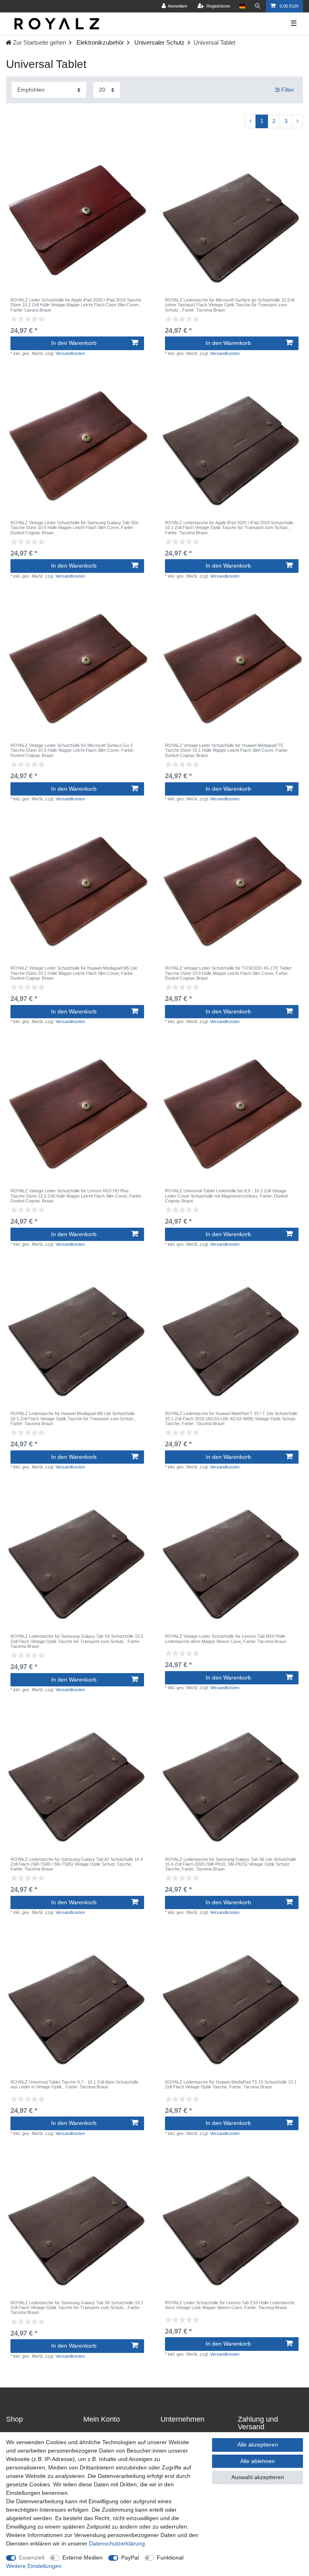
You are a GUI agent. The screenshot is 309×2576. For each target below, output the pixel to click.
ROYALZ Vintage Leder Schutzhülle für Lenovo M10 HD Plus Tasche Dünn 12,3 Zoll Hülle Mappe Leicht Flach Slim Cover (76, 1196)
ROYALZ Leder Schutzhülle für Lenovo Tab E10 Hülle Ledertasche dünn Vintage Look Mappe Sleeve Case (230, 2305)
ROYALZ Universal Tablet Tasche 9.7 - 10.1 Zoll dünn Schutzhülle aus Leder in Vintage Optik (74, 2084)
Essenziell (32, 2558)
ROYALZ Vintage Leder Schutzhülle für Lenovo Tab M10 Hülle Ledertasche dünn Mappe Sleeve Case (226, 1639)
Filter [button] (288, 90)
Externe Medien (82, 2558)
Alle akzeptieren (258, 2445)
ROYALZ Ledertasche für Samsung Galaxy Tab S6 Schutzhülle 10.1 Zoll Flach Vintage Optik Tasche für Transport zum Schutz (77, 2308)
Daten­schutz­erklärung (117, 2543)
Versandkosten (70, 353)
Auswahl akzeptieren (258, 2477)
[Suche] (258, 6)
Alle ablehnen (257, 2461)
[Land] (242, 6)
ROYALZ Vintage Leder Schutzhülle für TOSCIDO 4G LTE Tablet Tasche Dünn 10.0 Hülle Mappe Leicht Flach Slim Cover (228, 973)
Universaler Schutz (159, 42)
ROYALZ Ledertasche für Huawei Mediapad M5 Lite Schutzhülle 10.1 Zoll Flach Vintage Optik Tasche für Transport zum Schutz (73, 1418)
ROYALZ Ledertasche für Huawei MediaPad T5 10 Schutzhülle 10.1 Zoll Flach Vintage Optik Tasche (231, 2084)
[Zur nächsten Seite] (297, 121)
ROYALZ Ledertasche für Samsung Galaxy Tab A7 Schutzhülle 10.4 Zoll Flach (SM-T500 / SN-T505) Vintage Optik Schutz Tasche (77, 1864)
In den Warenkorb (74, 343)
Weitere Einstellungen (34, 2566)
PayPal (130, 2558)
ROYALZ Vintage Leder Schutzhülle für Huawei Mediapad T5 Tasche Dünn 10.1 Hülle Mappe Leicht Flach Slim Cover (227, 750)
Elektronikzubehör (99, 42)
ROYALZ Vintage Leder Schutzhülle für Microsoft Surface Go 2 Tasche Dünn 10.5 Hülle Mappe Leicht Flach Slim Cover (72, 750)
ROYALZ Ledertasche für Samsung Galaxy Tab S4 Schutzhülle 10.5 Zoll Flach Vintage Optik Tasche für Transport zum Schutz (77, 1641)
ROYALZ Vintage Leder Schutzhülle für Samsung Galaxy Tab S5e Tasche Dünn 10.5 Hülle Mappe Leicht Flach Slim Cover (74, 528)
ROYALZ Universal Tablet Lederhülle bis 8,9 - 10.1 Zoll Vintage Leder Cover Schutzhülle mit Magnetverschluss (226, 1196)
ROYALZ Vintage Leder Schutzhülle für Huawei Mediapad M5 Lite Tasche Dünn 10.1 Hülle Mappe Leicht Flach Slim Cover (74, 973)
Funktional (170, 2558)
